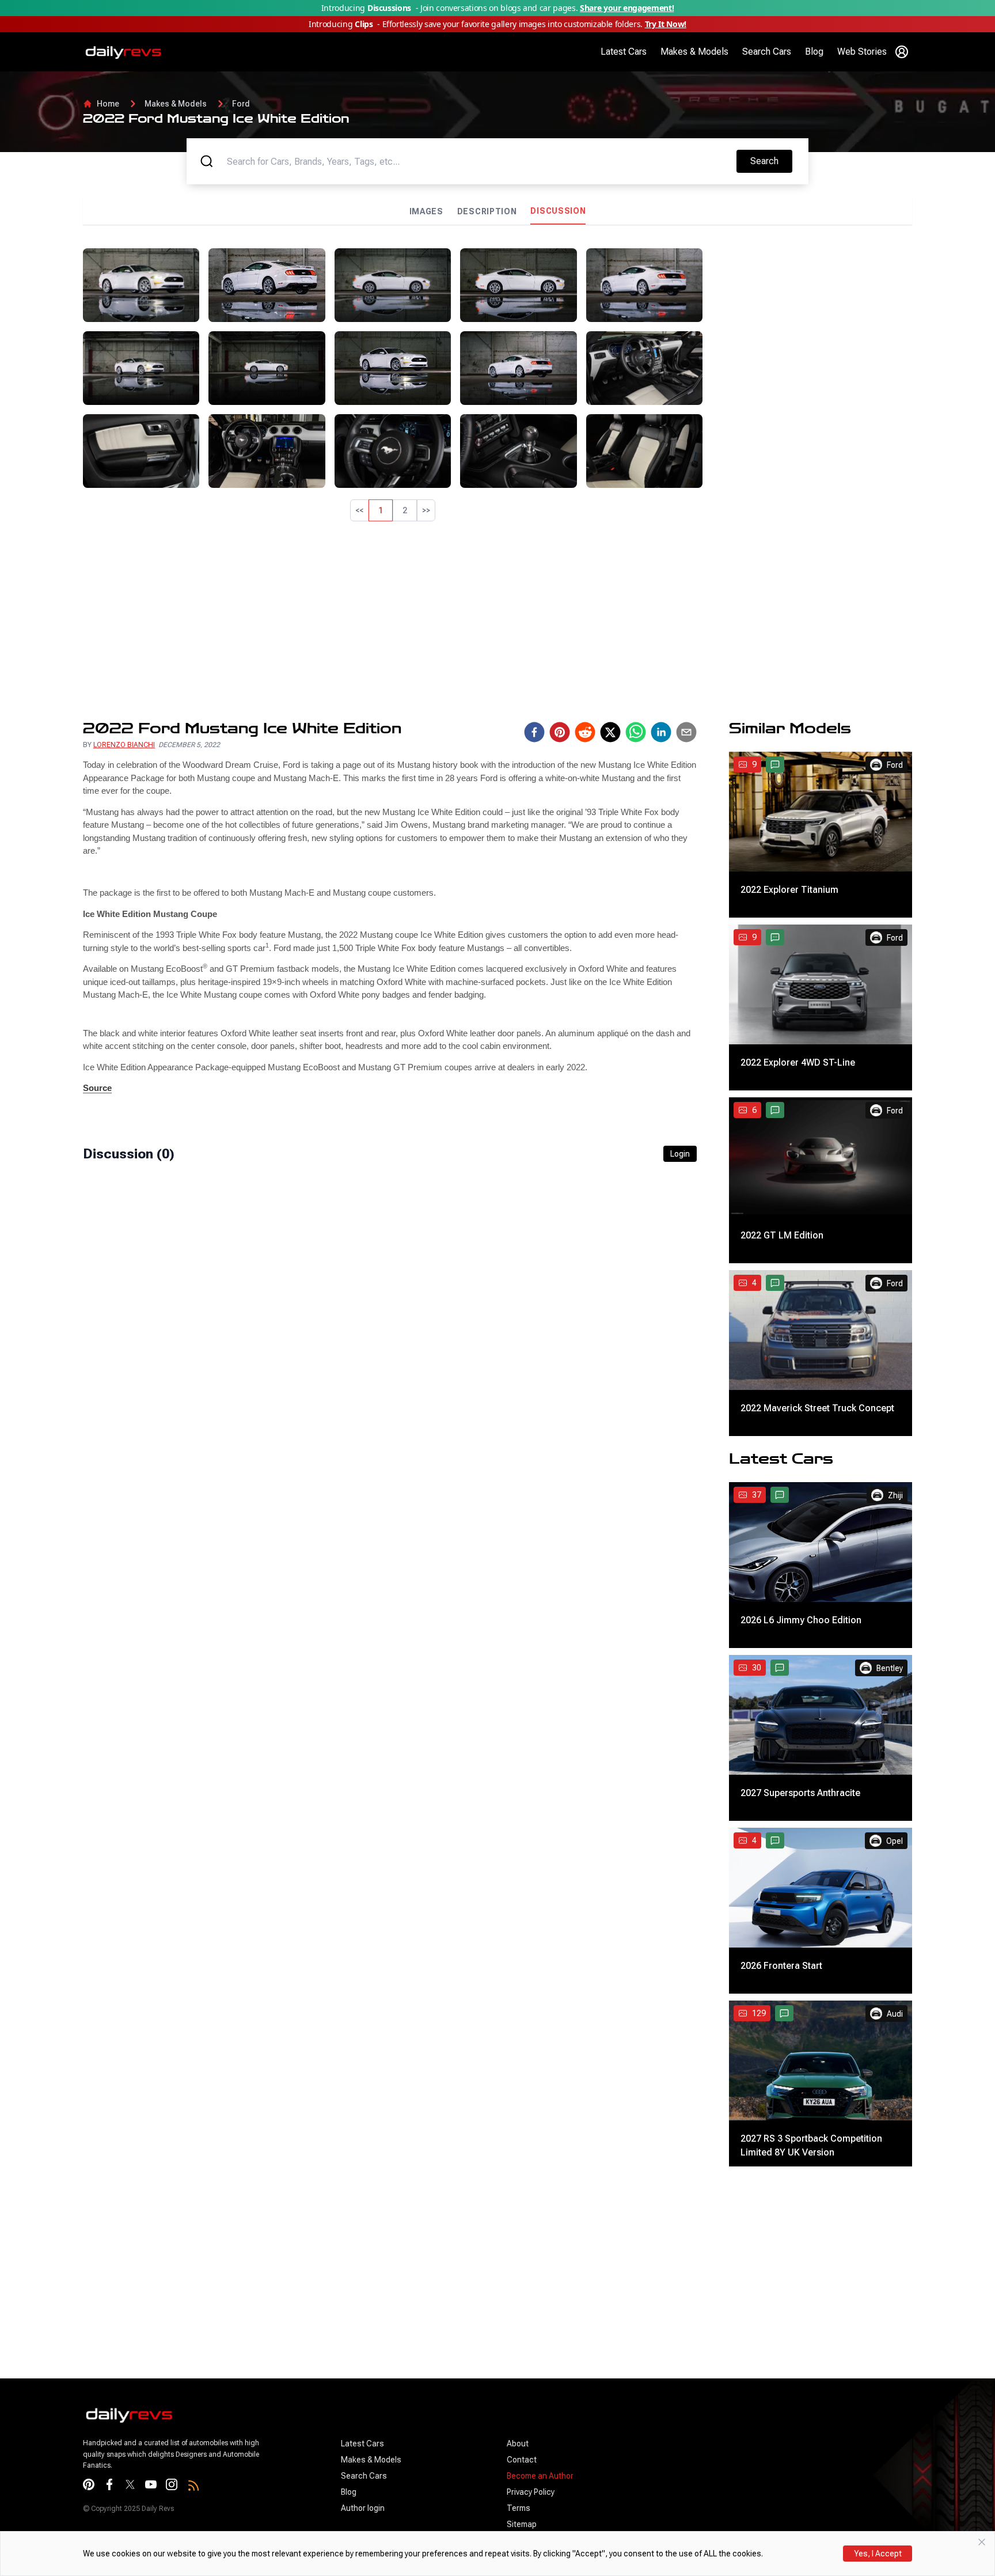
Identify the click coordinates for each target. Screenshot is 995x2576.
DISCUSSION (558, 211)
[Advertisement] (812, 329)
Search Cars (767, 52)
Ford (241, 104)
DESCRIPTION (487, 211)
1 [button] (381, 510)
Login (680, 1154)
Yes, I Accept (878, 2554)
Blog (814, 52)
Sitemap (522, 2524)
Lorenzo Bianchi (124, 745)
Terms (519, 2508)
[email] (686, 732)
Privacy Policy (531, 2492)
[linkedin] (661, 732)
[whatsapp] (636, 732)
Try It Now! (666, 24)
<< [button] (359, 510)
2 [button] (405, 510)
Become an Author (540, 2476)
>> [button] (426, 510)
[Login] (902, 52)
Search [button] (771, 161)
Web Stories (862, 52)
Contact (522, 2460)
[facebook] (534, 732)
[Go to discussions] (775, 764)
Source (97, 1088)
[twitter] (610, 732)
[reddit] (585, 732)
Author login (363, 2508)
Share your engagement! (627, 8)
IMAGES (426, 211)
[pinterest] (560, 732)
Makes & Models (694, 52)
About (518, 2444)
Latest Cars (624, 52)
